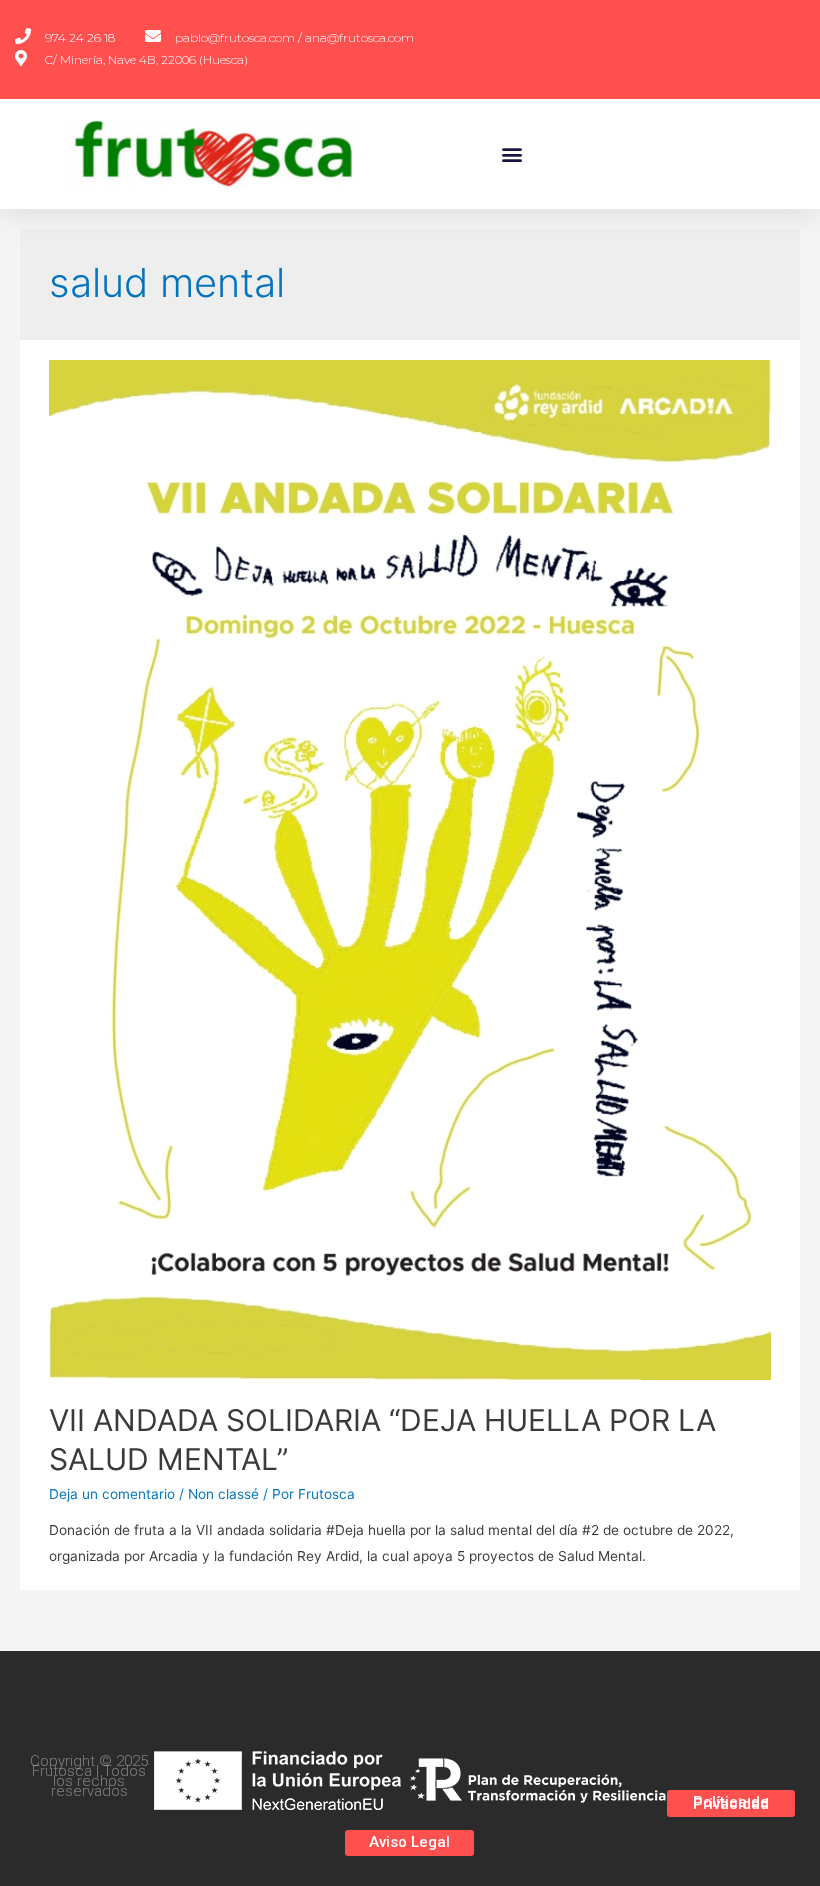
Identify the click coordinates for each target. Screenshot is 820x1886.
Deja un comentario (112, 1494)
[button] (512, 153)
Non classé (223, 1494)
